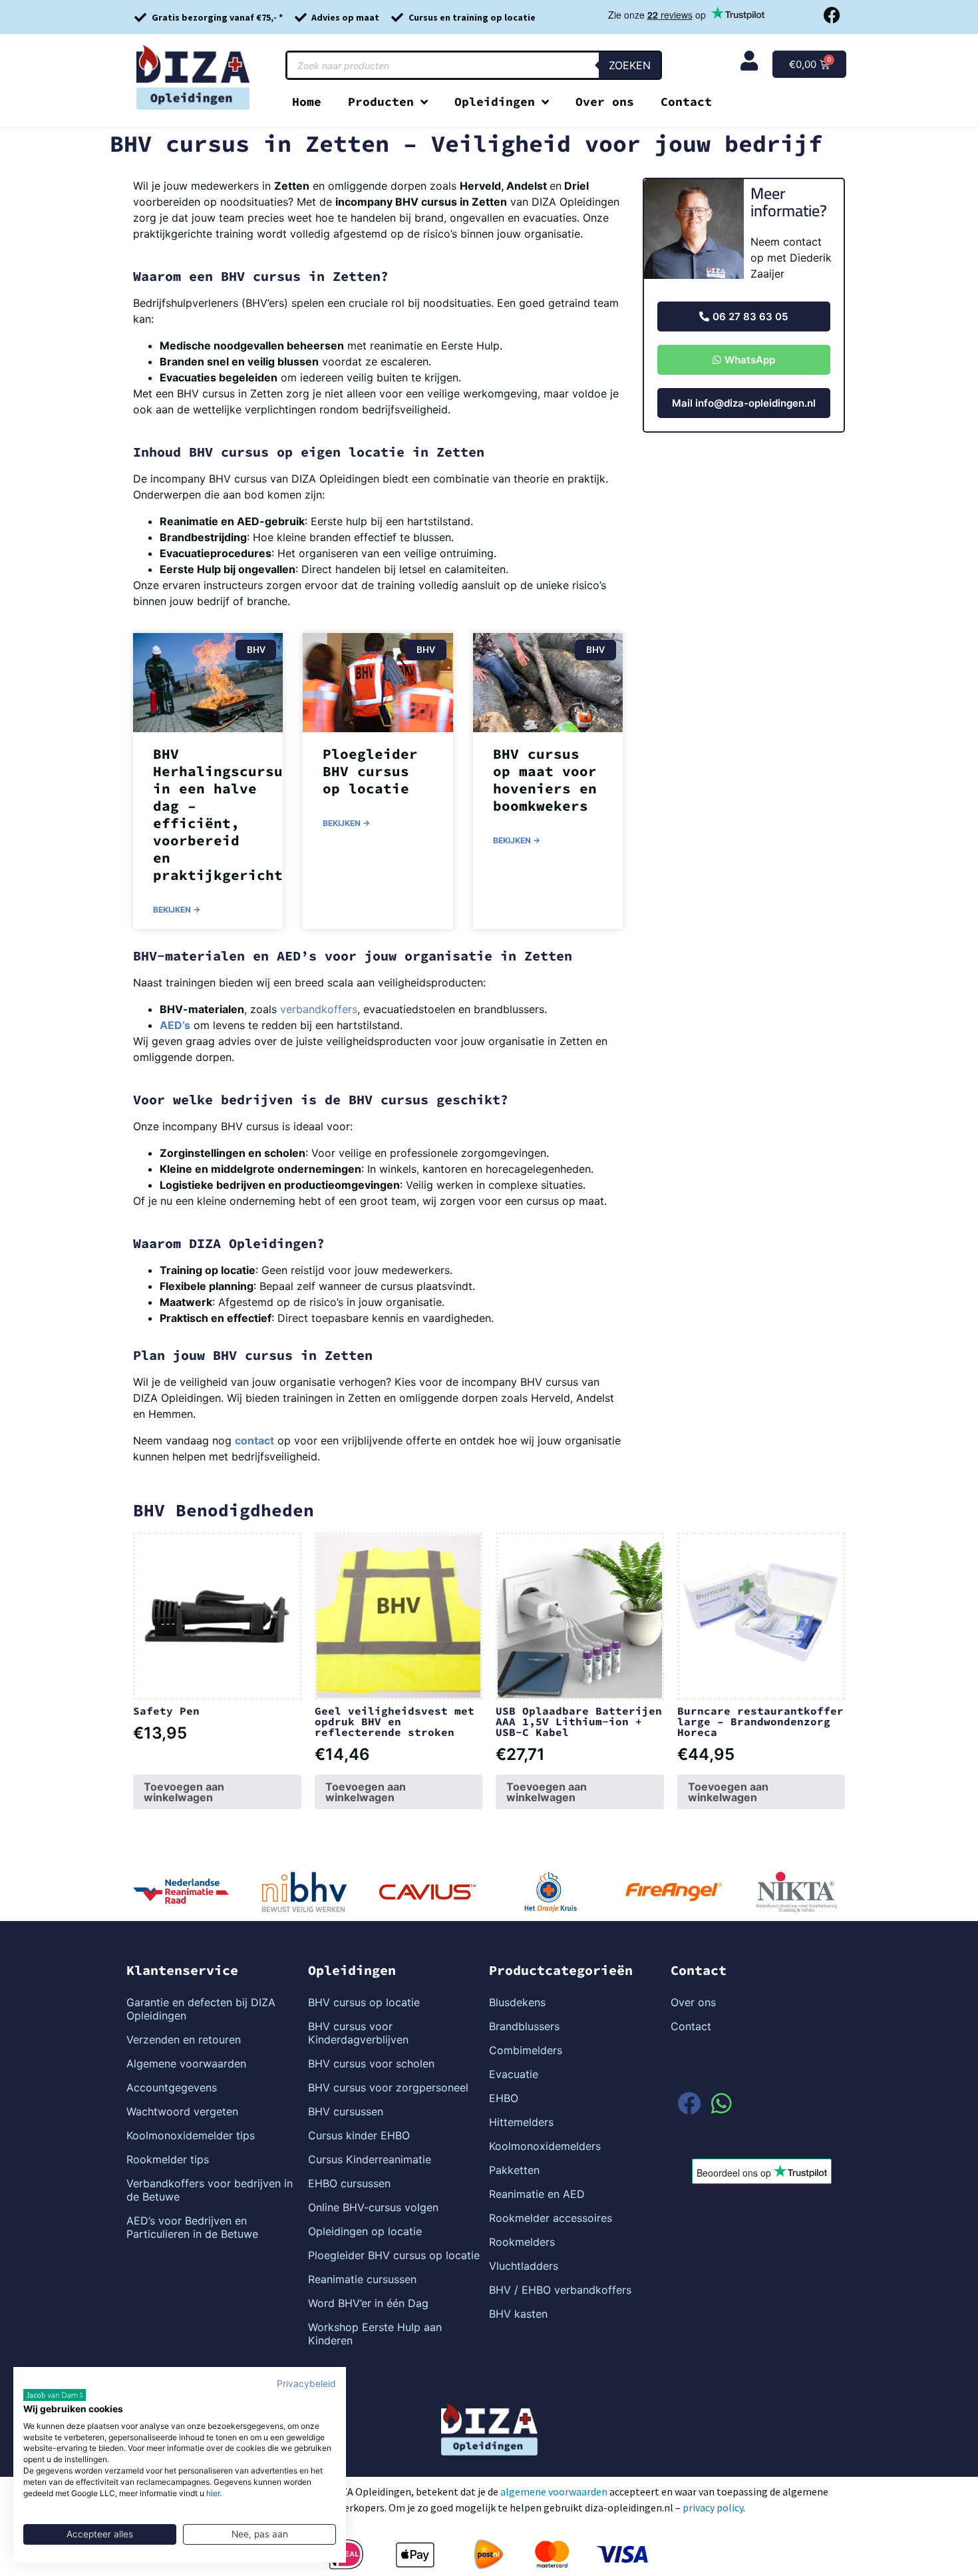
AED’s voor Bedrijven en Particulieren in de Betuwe (192, 2227)
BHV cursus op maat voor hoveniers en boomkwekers (545, 780)
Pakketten (514, 2170)
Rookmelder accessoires (551, 2218)
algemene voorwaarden (554, 2491)
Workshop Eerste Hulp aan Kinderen (375, 2334)
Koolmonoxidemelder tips (191, 2135)
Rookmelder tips (168, 2159)
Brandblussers (524, 2026)
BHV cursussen (346, 2111)
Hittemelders (521, 2122)
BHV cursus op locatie (364, 2002)
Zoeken (630, 65)
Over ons (605, 102)
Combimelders (526, 2050)
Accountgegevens (172, 2087)
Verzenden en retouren (184, 2039)
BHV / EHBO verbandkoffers (560, 2290)
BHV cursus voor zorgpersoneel (388, 2087)
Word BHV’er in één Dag (368, 2303)
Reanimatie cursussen (362, 2279)
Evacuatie (514, 2074)
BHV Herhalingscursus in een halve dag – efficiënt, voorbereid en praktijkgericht (222, 814)
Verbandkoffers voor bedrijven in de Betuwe (210, 2190)
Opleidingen (495, 102)
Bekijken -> (177, 910)
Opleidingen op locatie (365, 2231)
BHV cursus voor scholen (371, 2063)
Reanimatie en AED (537, 2194)
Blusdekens (517, 2002)
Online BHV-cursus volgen (373, 2207)
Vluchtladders (524, 2266)
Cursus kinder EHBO (359, 2135)
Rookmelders (522, 2242)
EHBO (504, 2098)
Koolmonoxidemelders (545, 2146)
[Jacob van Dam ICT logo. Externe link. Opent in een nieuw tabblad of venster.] (55, 2395)
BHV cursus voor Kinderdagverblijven (358, 2033)
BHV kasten (518, 2314)
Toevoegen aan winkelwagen (184, 1792)
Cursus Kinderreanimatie (370, 2159)
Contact (686, 102)
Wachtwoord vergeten (182, 2111)
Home (307, 102)
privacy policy (713, 2507)
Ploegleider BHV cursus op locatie (370, 771)
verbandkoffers (319, 1009)
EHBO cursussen (349, 2183)
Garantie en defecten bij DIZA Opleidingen (201, 2009)
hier (213, 2493)
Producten (381, 102)
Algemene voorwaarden (186, 2063)
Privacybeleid (306, 2384)
